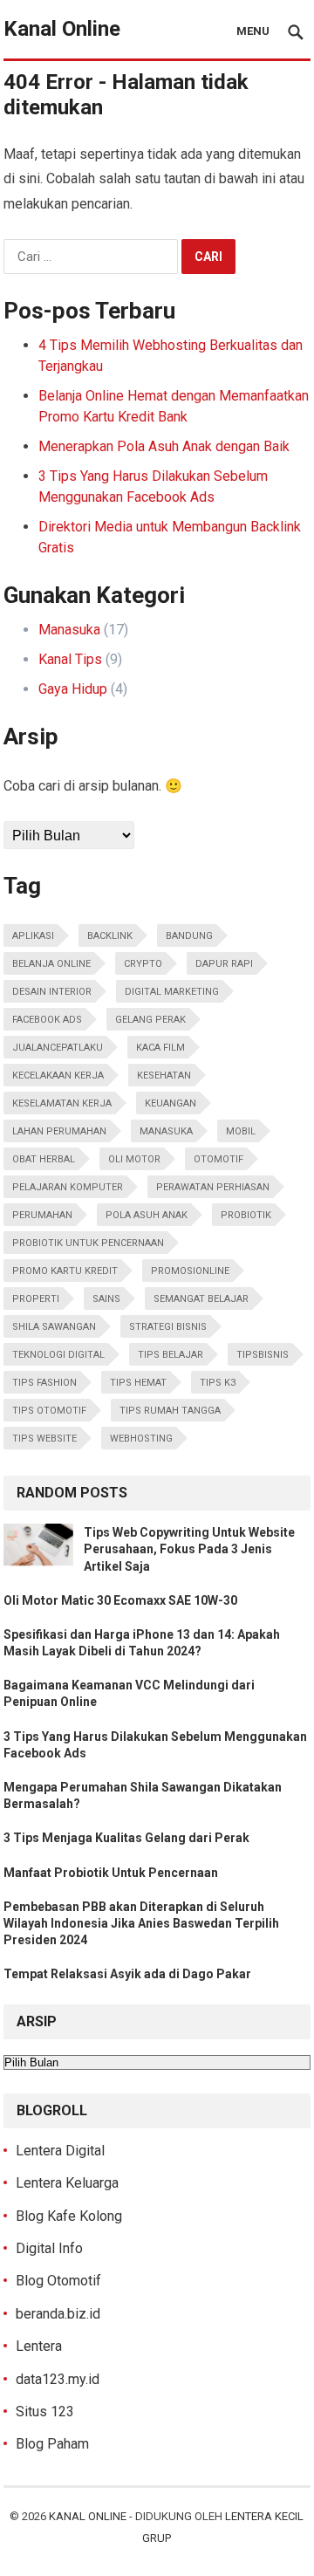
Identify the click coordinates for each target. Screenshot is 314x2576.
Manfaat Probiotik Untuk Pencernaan (111, 1873)
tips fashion (44, 1383)
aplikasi (33, 936)
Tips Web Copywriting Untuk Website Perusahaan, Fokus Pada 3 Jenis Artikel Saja (189, 1549)
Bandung (189, 936)
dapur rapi (224, 964)
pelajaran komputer (68, 1187)
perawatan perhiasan (213, 1187)
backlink (110, 936)
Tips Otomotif (49, 1411)
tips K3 (218, 1383)
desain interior (52, 992)
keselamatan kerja (62, 1103)
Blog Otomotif (58, 2281)
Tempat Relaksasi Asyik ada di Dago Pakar (127, 1974)
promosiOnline (190, 1271)
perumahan (42, 1215)
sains (106, 1299)
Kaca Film (160, 1048)
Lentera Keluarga (67, 2183)
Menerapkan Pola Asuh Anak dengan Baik (164, 446)
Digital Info (49, 2248)
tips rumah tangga (170, 1411)
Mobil (241, 1131)
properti (36, 1299)
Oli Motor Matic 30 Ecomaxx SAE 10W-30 (120, 1600)
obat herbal (44, 1159)
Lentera (39, 2346)
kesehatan (164, 1076)
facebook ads (47, 1020)
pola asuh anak (147, 1215)
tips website (44, 1439)
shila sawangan (54, 1327)
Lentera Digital (60, 2151)
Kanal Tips (70, 659)
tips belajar (171, 1355)
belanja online (51, 964)
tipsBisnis (263, 1355)
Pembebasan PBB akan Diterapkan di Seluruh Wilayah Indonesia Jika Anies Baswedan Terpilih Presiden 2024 (141, 1923)
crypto (143, 964)
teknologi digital (58, 1355)
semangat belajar (201, 1299)
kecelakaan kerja (58, 1076)
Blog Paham (52, 2444)
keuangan (171, 1103)
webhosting (141, 1439)
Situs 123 (45, 2412)
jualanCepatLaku (58, 1048)
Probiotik (246, 1215)
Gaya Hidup (73, 689)
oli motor (134, 1159)
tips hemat (138, 1383)
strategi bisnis (168, 1327)
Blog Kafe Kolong (69, 2216)
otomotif (218, 1159)
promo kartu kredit (65, 1271)
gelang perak (150, 1020)
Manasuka (69, 630)
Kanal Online (62, 29)
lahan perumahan (59, 1131)
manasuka (166, 1131)
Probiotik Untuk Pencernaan (88, 1243)
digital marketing (172, 992)
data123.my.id (58, 2379)
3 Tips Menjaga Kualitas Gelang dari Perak (126, 1838)
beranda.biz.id (58, 2314)
